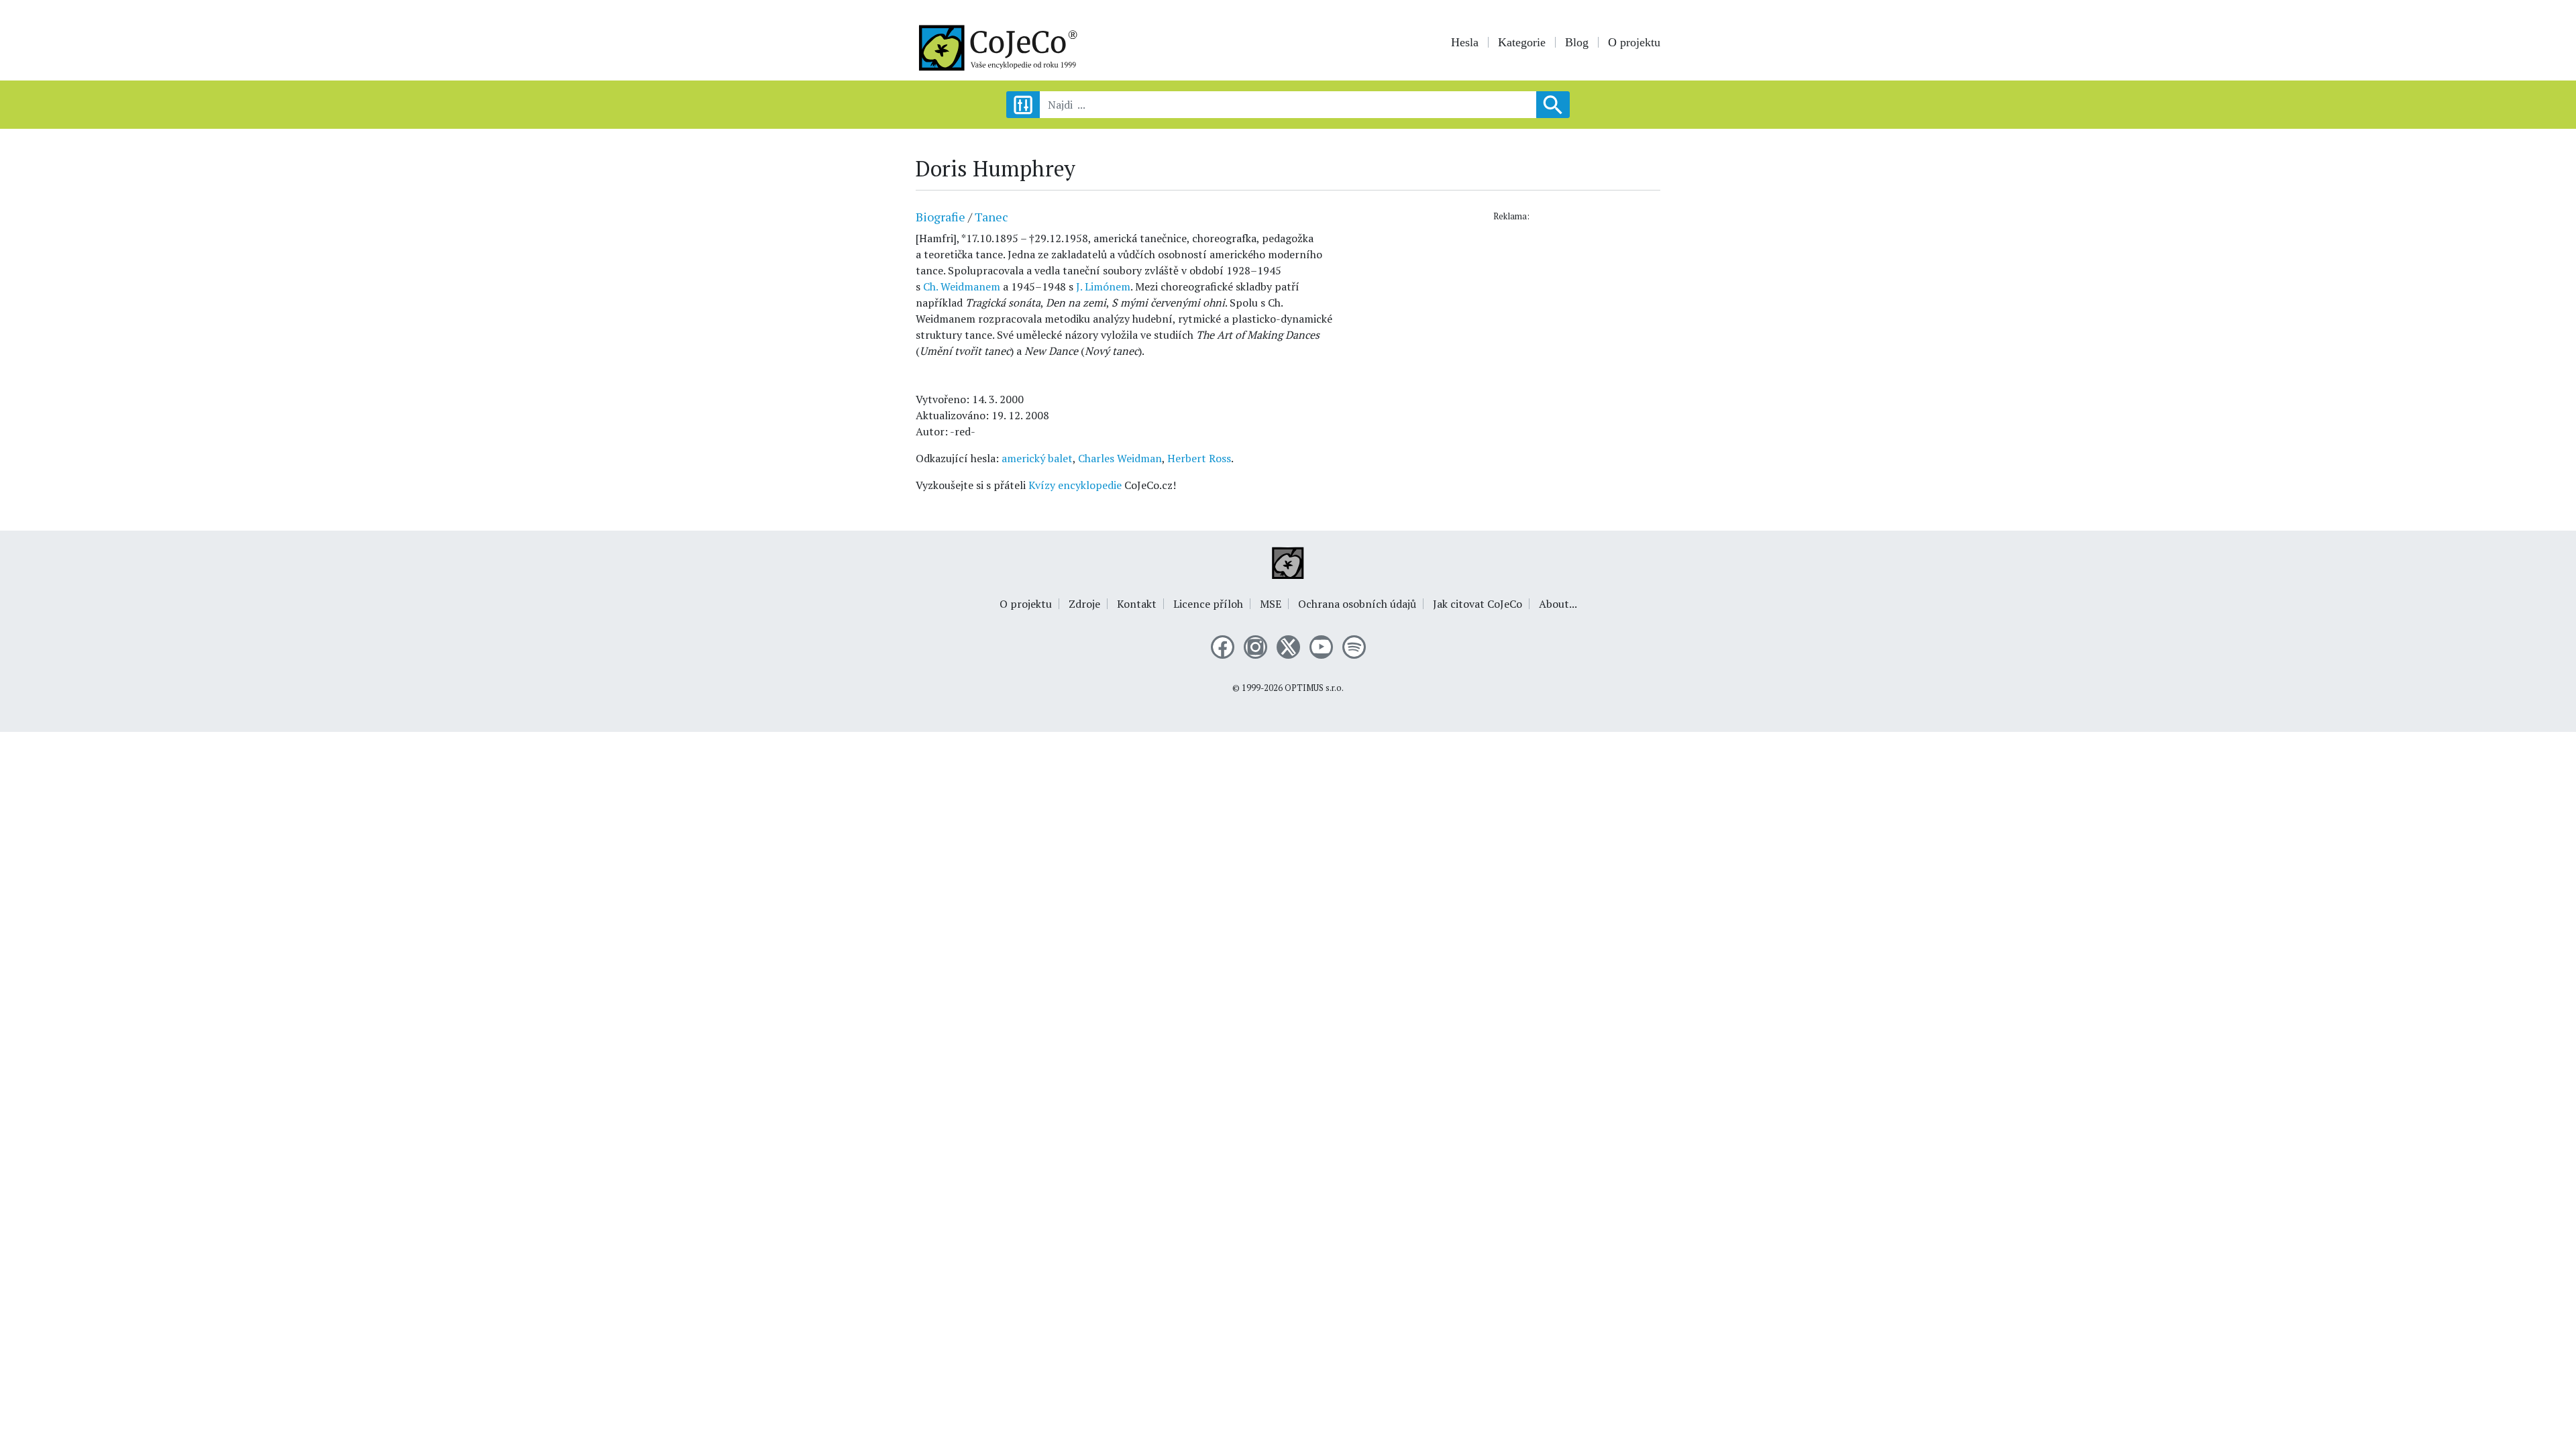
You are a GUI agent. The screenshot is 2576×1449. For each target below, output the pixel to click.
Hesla (1465, 42)
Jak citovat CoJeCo (1478, 604)
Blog (1577, 42)
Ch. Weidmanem (962, 286)
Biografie (941, 217)
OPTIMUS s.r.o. (1314, 688)
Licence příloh (1208, 604)
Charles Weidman (1120, 458)
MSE (1271, 604)
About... (1558, 604)
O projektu (1634, 42)
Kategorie (1522, 42)
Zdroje (1084, 604)
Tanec (991, 217)
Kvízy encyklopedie (1075, 485)
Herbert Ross (1199, 458)
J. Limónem (1103, 286)
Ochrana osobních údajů (1357, 604)
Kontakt (1137, 604)
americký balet (1037, 458)
